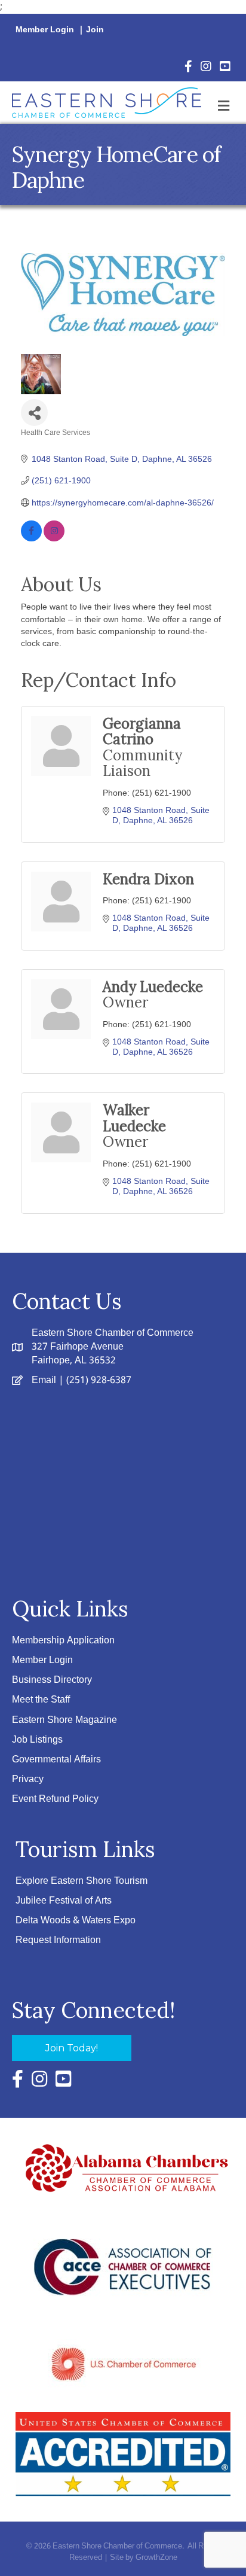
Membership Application (63, 1641)
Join (95, 30)
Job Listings (37, 1740)
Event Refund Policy (55, 1799)
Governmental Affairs (56, 1760)
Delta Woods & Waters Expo (76, 1921)
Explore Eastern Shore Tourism (82, 1881)
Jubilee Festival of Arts (64, 1901)
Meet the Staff (41, 1700)
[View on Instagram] (54, 538)
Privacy (28, 1779)
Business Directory (52, 1680)
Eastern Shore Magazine (64, 1720)
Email (44, 1380)
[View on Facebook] (31, 538)
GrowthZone (156, 2558)
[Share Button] (34, 412)
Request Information (58, 1940)
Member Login (45, 30)
